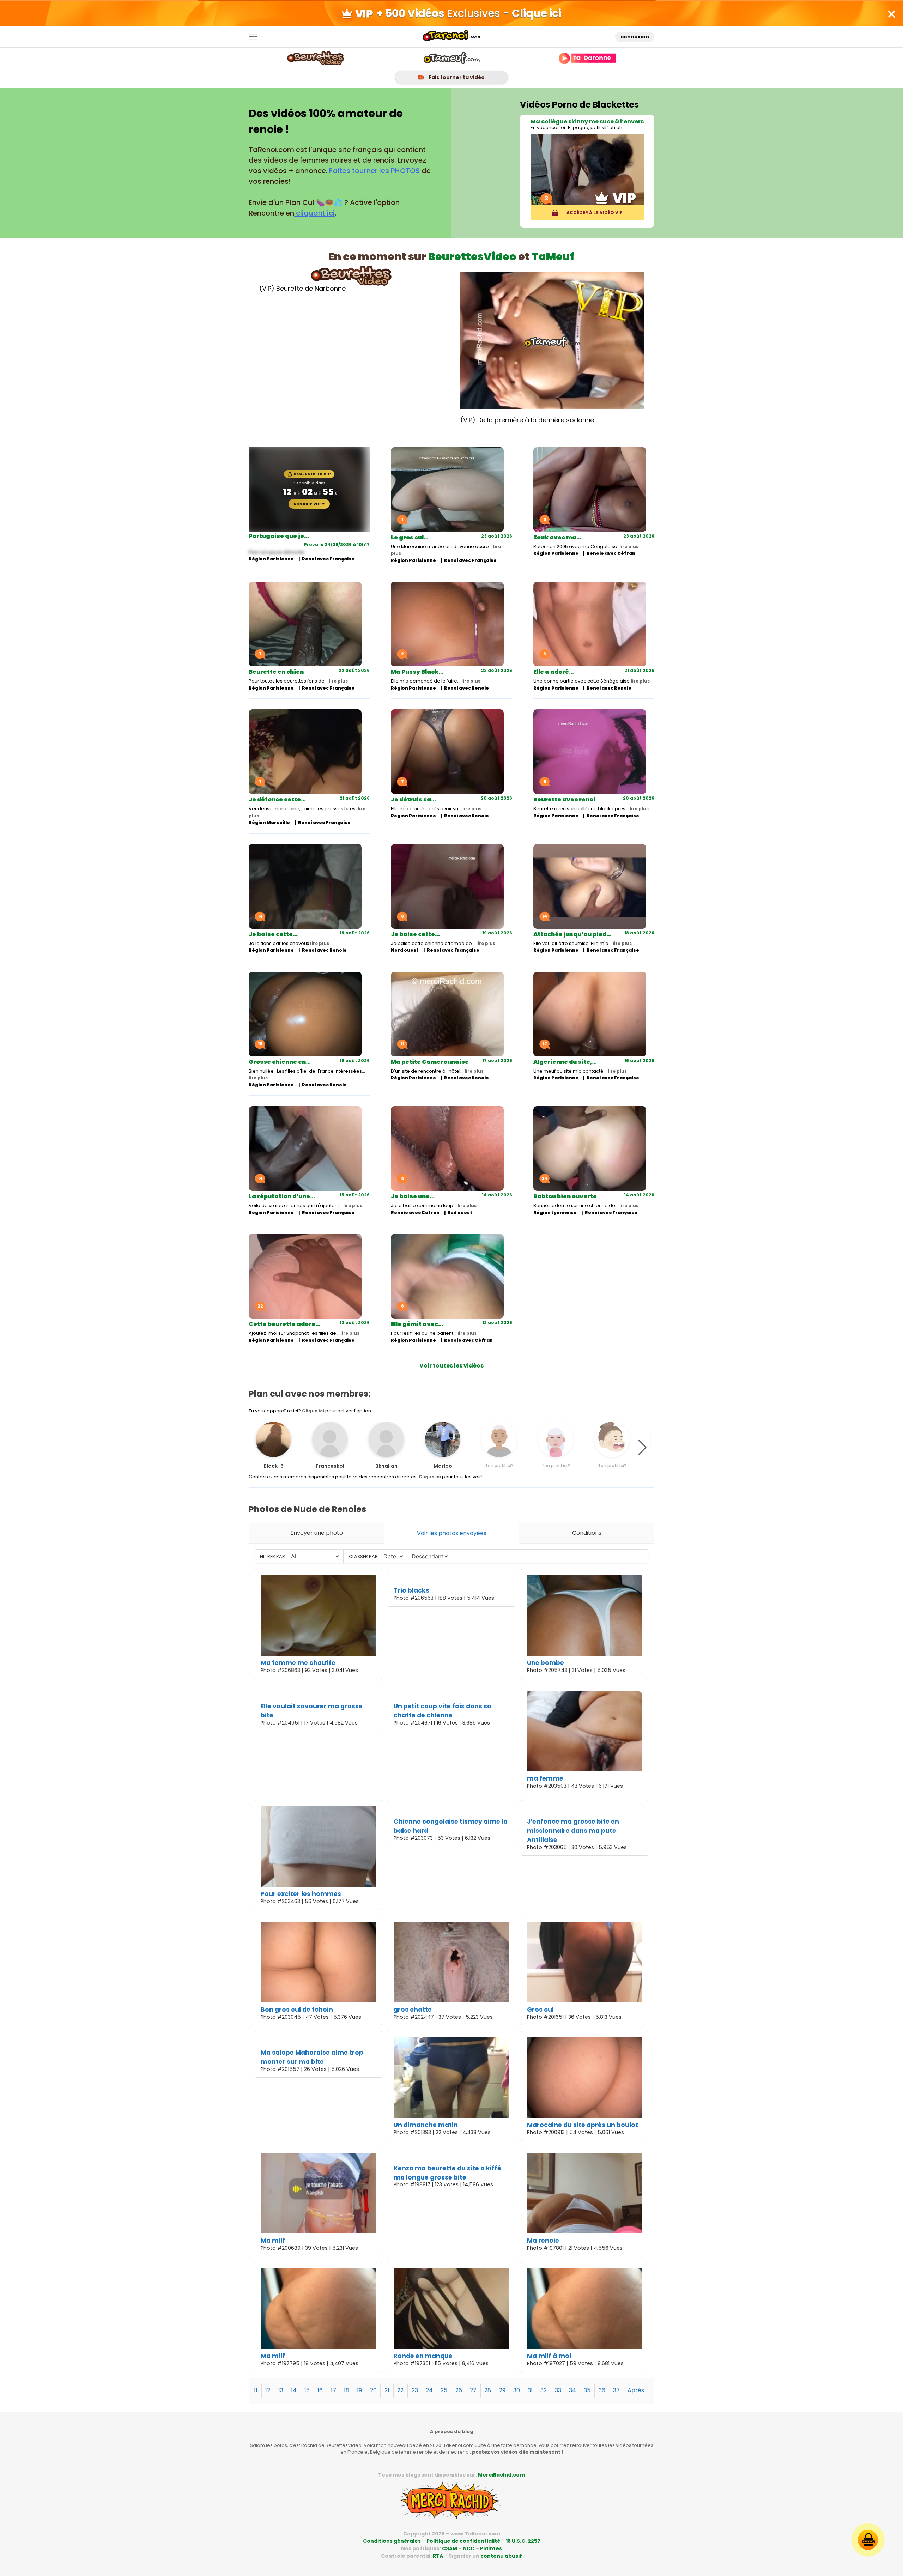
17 (334, 2390)
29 (502, 2390)
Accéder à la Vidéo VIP (594, 213)
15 (307, 2390)
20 (373, 2390)
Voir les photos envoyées (452, 1533)
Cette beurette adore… (284, 1324)
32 (544, 2390)
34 (572, 2390)
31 (530, 2390)
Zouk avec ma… (557, 537)
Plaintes (491, 2548)
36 (602, 2390)
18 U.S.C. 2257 (523, 2541)
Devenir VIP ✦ (309, 504)
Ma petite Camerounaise (430, 1062)
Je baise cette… (273, 934)
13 (281, 2390)
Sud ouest (460, 1213)
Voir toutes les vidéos (451, 1366)
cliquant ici (314, 213)
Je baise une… (413, 1196)
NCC (469, 2548)
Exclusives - (469, 13)
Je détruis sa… (413, 799)
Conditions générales (392, 2541)
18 (347, 2390)
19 (359, 2390)
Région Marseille (269, 822)
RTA (438, 2556)
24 (429, 2390)
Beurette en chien (276, 672)
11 (256, 2390)
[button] (643, 1448)
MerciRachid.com (501, 2475)
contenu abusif (501, 2556)
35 (587, 2390)
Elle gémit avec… (417, 1324)
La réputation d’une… (282, 1196)
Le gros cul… (410, 537)
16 (320, 2390)
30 (517, 2390)
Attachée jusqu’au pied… (572, 934)
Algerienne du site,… (565, 1062)
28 (488, 2390)
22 (400, 2390)
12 (268, 2390)
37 (616, 2390)
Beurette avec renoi (564, 799)
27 (473, 2390)
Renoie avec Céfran (611, 553)
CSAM (450, 2548)
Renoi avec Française (328, 559)
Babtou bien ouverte (565, 1196)
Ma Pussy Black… (417, 672)
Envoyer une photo (317, 1533)
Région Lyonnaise (555, 1213)
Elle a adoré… (554, 672)
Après (636, 2390)
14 (294, 2390)
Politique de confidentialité (463, 2541)
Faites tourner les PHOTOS (374, 171)
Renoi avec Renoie (466, 688)
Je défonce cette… (277, 799)
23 (415, 2390)
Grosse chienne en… (280, 1062)
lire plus (629, 547)
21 (387, 2390)
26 (459, 2390)
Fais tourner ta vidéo (456, 77)
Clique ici (313, 1411)
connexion (635, 37)
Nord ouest (405, 950)
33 (558, 2390)
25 (444, 2390)
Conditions (587, 1533)
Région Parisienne (271, 559)
